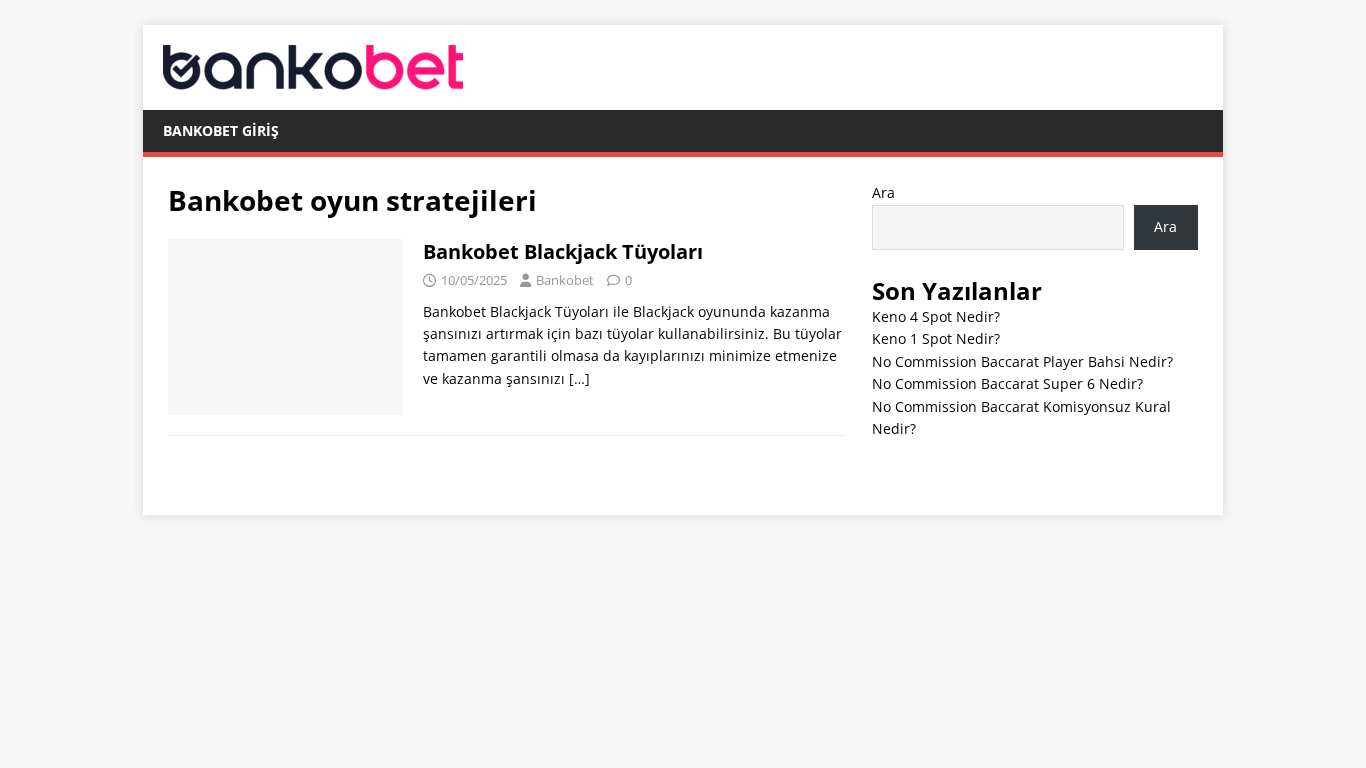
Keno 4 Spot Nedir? (936, 316)
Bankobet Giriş (221, 130)
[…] (579, 378)
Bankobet (565, 280)
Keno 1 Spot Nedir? (936, 338)
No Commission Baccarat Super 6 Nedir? (1007, 383)
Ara (883, 192)
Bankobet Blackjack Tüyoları (563, 251)
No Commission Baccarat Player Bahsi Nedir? (1022, 361)
